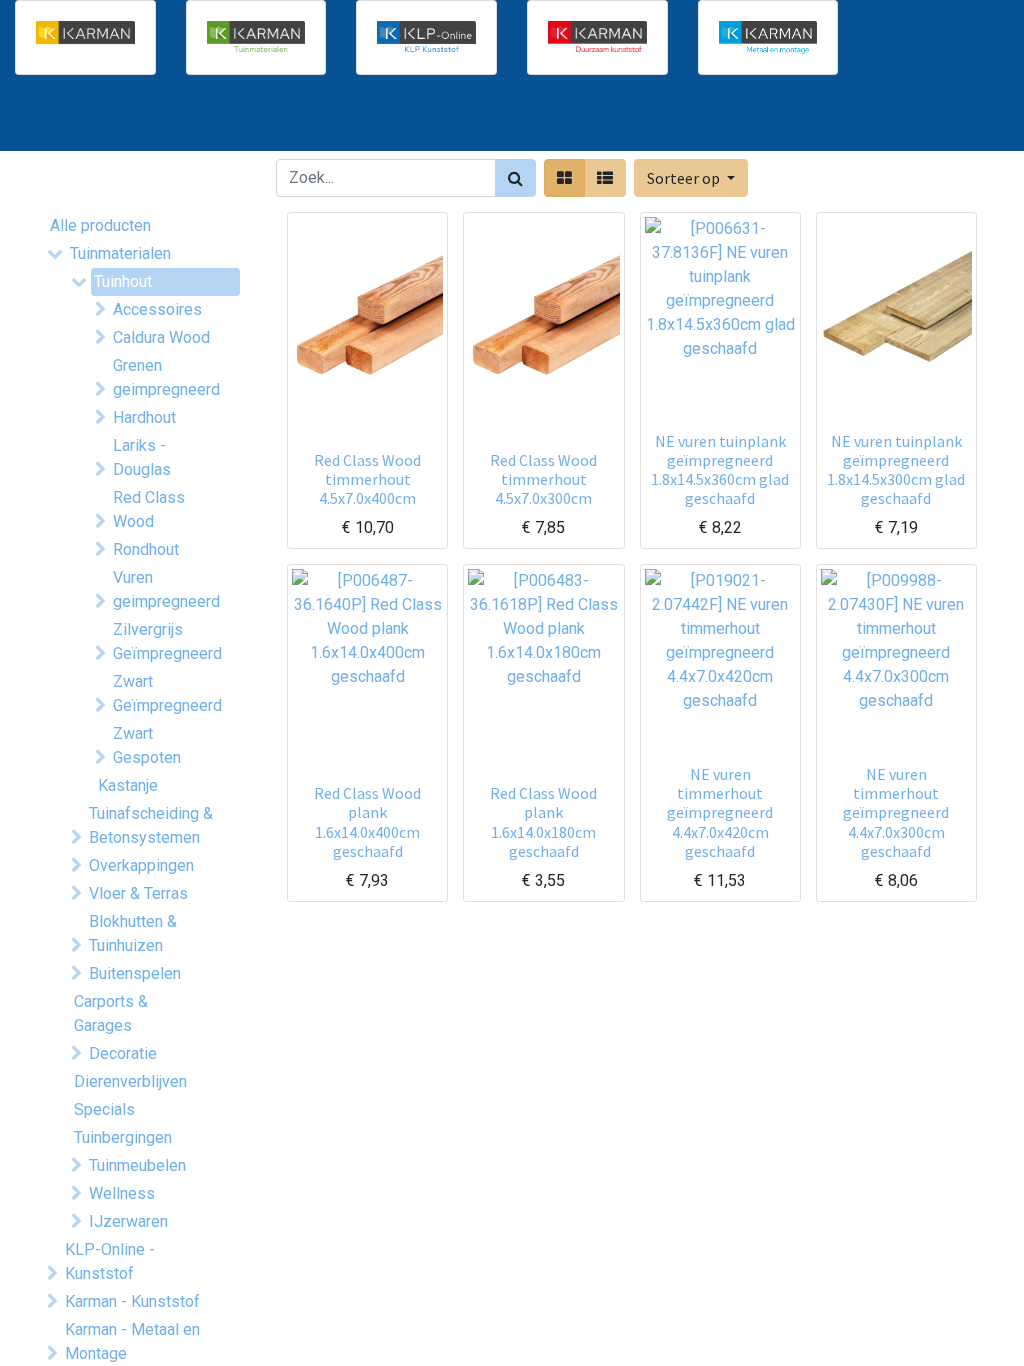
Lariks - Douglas (142, 457)
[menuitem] (100, 121)
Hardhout (144, 417)
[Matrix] (564, 178)
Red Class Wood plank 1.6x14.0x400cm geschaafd (367, 822)
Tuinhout (123, 281)
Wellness (122, 1193)
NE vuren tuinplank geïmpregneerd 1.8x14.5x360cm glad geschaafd (720, 470)
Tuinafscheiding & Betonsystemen (151, 825)
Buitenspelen (135, 973)
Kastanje (128, 785)
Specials (104, 1109)
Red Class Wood (149, 509)
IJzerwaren (128, 1221)
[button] (691, 178)
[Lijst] (605, 178)
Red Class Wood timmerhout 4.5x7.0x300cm (543, 479)
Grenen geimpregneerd (166, 377)
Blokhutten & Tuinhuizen (133, 933)
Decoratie (123, 1053)
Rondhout (146, 549)
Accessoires (157, 309)
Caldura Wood (161, 337)
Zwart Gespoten (147, 745)
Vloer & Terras (138, 893)
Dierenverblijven (130, 1081)
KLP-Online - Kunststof (110, 1261)
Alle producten (100, 225)
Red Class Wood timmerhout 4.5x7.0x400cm (367, 479)
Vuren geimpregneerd (166, 589)
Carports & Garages (111, 1013)
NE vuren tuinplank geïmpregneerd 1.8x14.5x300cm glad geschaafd (896, 470)
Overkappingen (141, 865)
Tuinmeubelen (137, 1165)
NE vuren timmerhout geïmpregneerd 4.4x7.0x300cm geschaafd (896, 812)
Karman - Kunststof (132, 1301)
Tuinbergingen (123, 1137)
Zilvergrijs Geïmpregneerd (167, 641)
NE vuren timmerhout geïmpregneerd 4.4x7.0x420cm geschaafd (720, 812)
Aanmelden (924, 121)
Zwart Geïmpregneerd (167, 693)
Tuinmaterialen (120, 253)
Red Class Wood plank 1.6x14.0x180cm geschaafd (543, 822)
